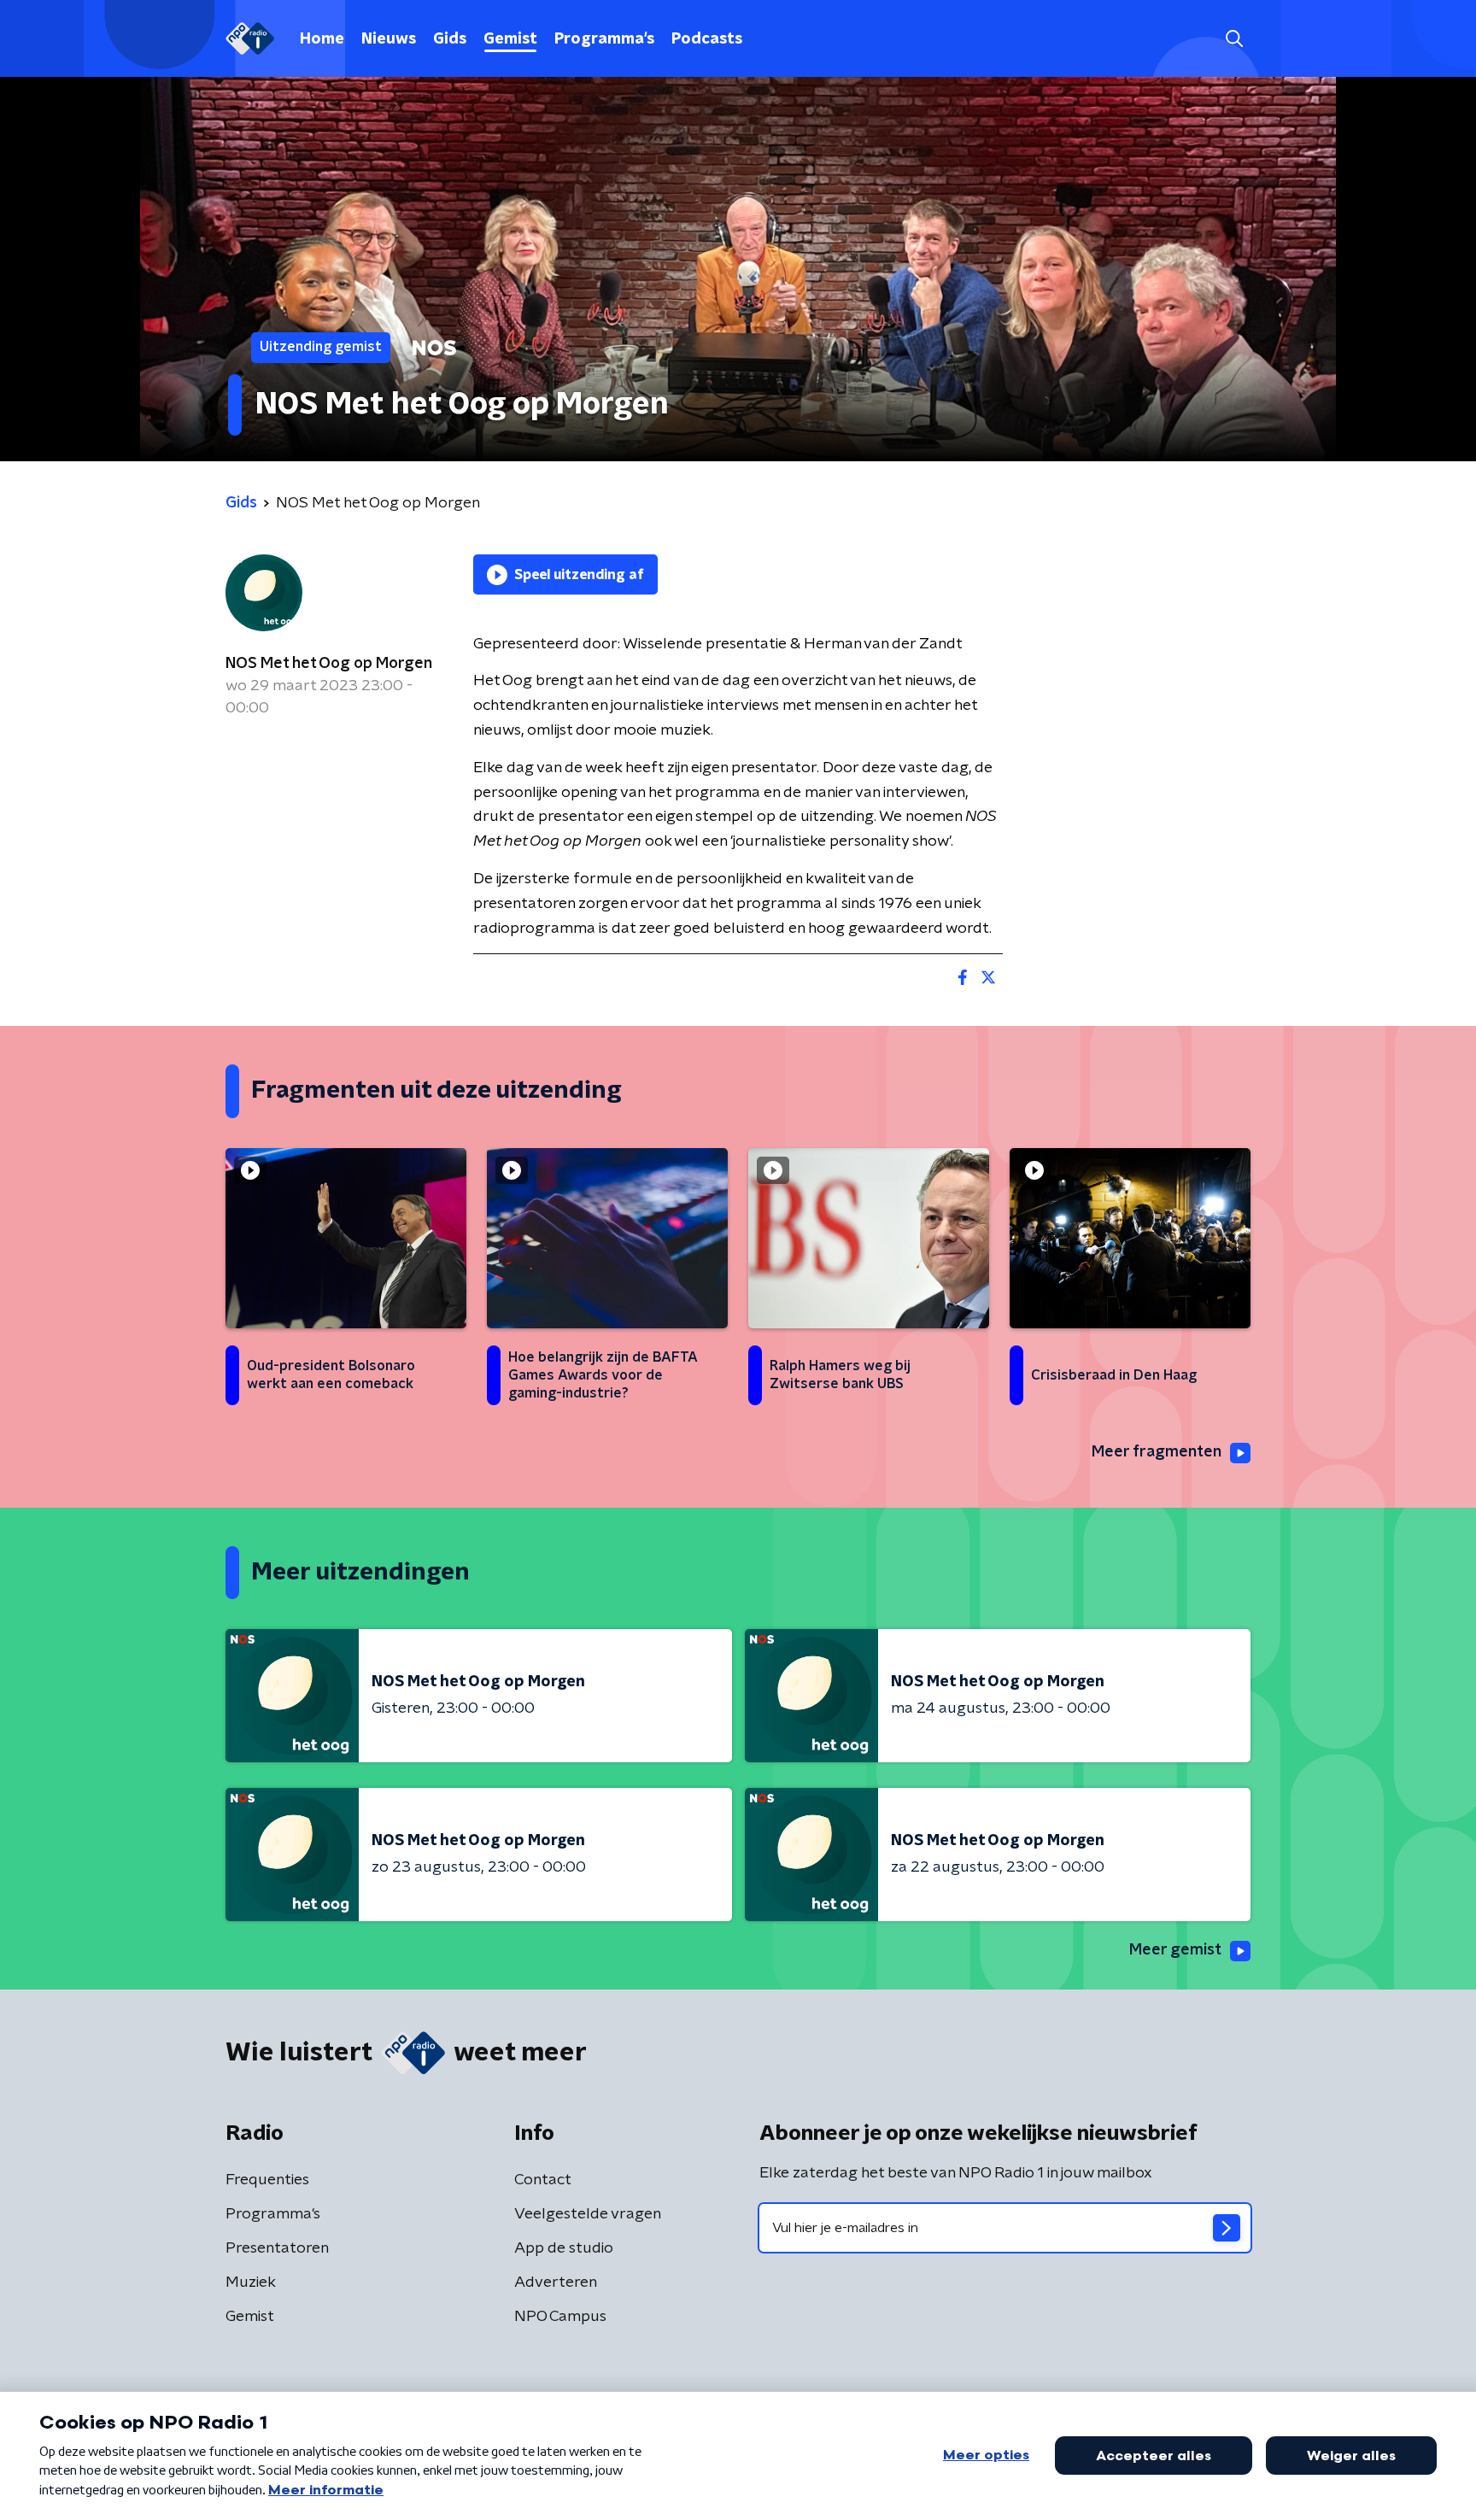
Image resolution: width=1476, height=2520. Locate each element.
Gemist (510, 39)
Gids (450, 39)
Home (322, 39)
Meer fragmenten (1157, 1452)
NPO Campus (560, 2317)
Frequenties (267, 2180)
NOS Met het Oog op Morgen (329, 664)
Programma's (604, 39)
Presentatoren (277, 2248)
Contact (543, 2180)
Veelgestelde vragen (588, 2214)
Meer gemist (1175, 1950)
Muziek (251, 2283)
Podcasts (707, 39)
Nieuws (389, 39)
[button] (1234, 39)
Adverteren (556, 2283)
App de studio (564, 2248)
